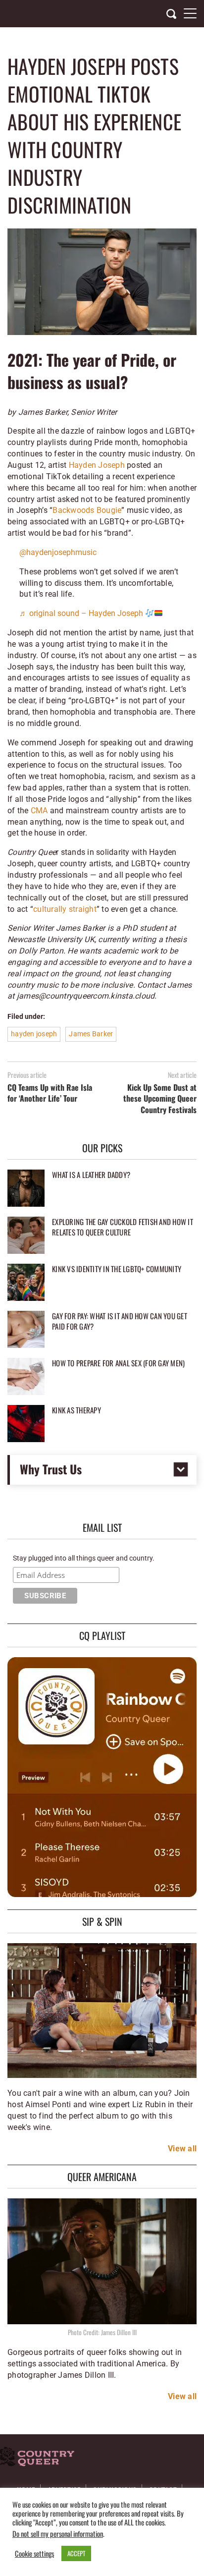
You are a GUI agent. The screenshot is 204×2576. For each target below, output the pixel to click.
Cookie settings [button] (34, 2554)
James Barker (91, 1034)
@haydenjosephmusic (58, 552)
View (177, 2149)
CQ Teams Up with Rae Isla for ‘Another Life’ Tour (50, 1093)
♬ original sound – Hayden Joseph (82, 613)
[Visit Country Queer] (37, 2458)
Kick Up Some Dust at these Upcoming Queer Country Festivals (160, 1098)
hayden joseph (34, 1034)
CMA (39, 811)
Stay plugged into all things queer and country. (84, 1558)
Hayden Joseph (97, 465)
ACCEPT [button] (76, 2553)
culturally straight (65, 909)
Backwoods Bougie (87, 510)
